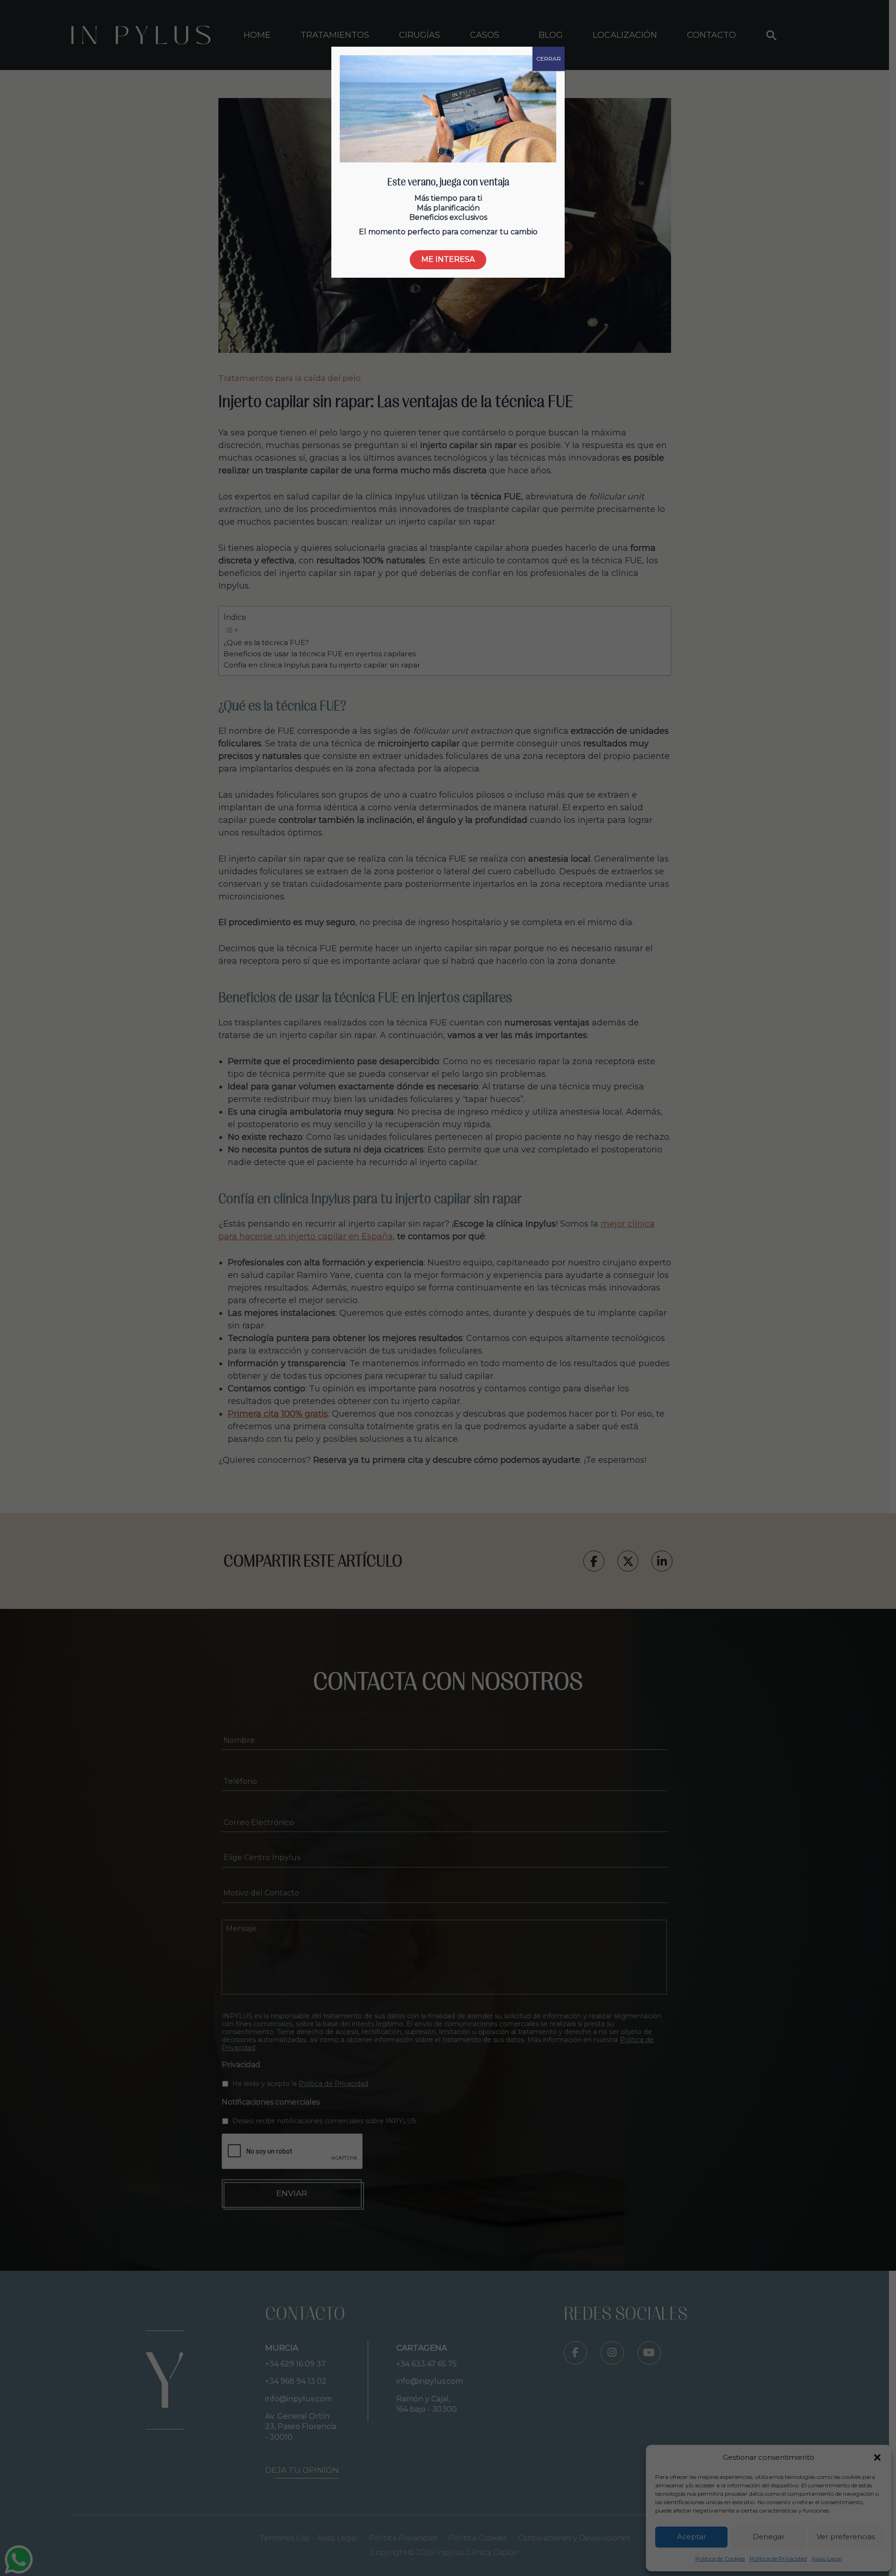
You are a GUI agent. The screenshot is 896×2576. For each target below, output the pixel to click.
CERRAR (549, 59)
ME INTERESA (448, 259)
